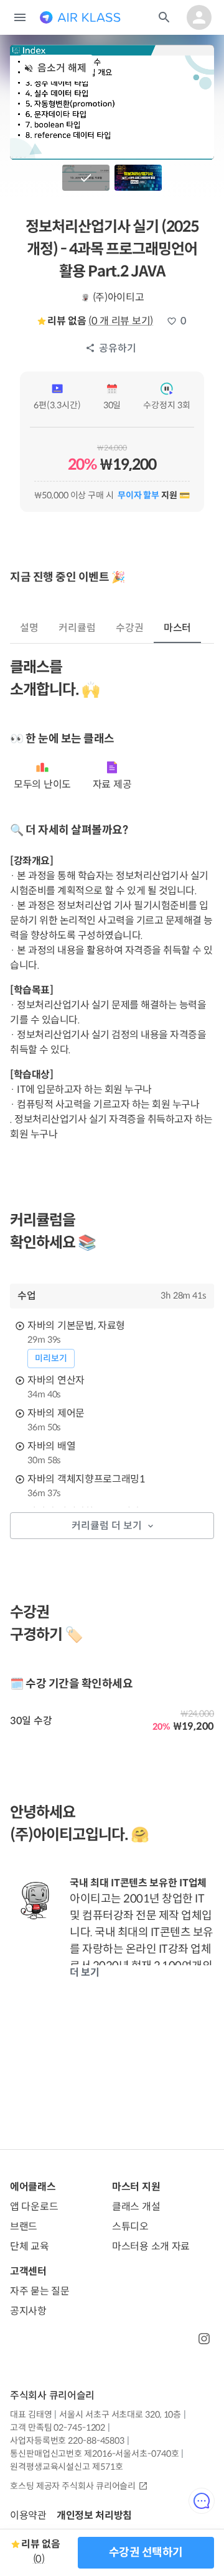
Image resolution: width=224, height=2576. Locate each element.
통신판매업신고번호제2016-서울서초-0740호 (94, 2454)
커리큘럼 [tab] (77, 628)
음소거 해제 (62, 68)
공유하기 (118, 348)
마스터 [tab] (178, 628)
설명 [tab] (29, 628)
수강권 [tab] (130, 628)
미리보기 (51, 1358)
